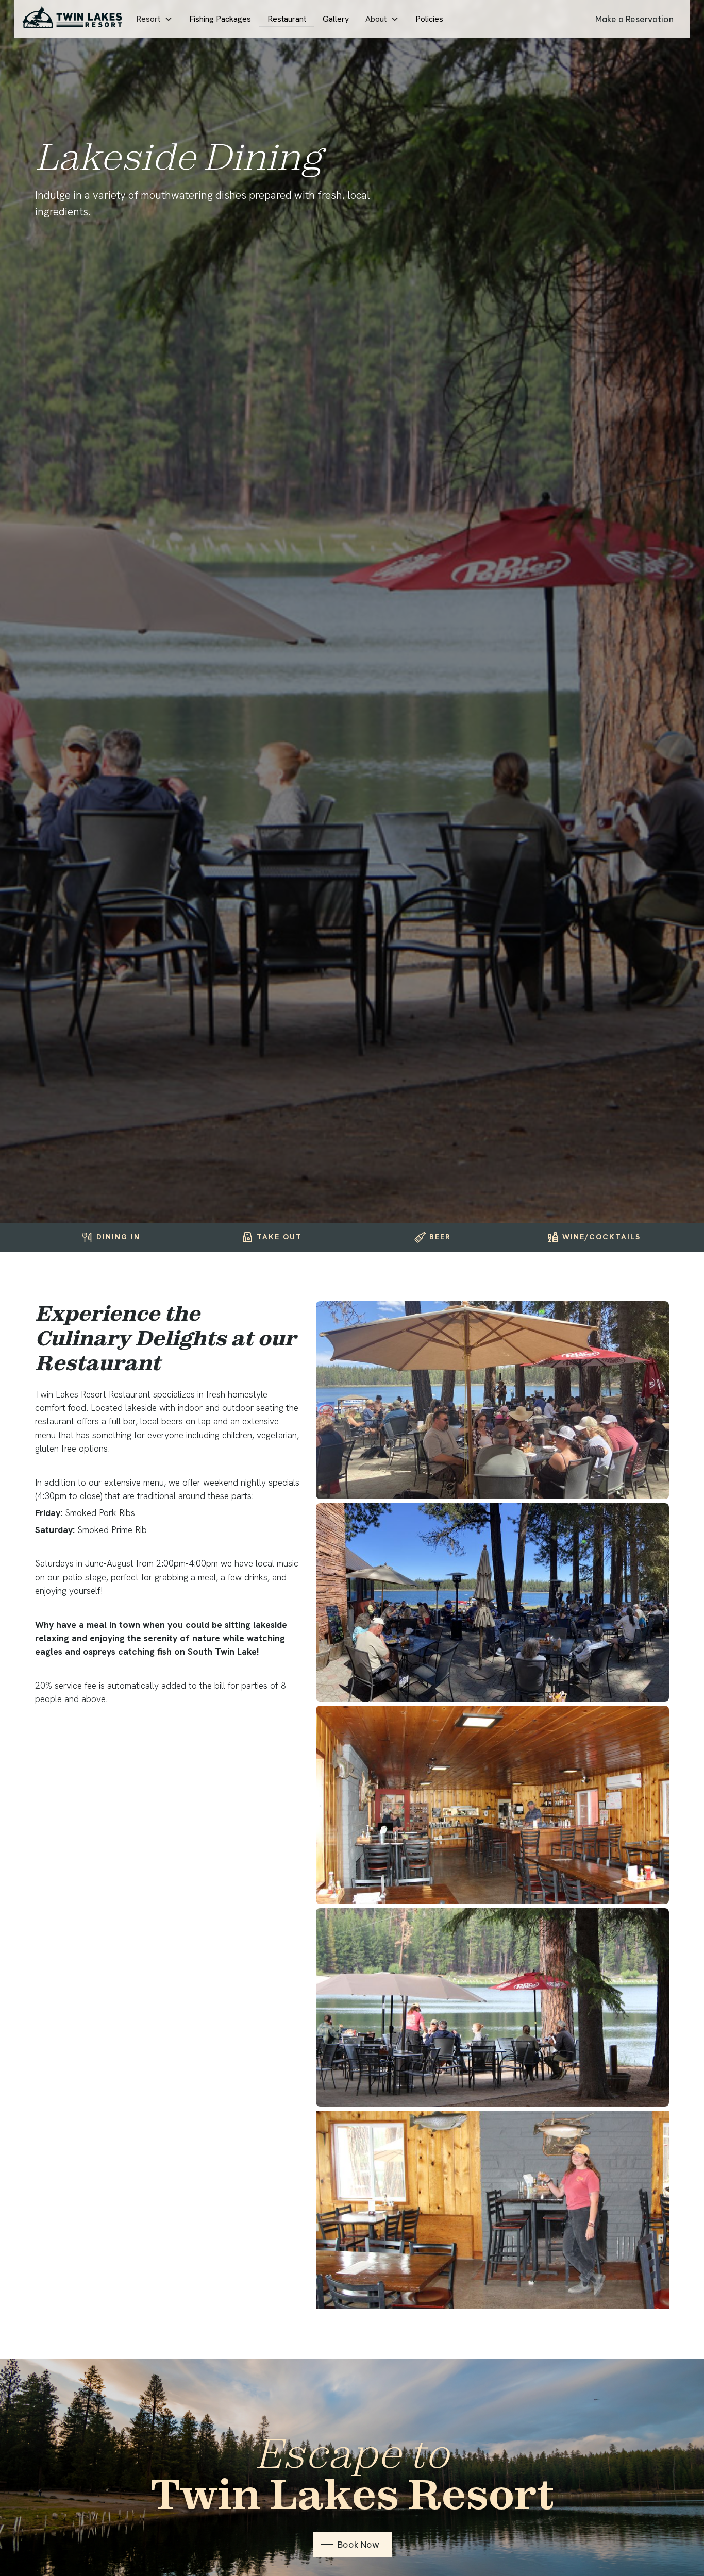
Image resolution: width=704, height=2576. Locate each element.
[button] (154, 19)
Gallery (336, 19)
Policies (429, 19)
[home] (72, 19)
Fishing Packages (220, 19)
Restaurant (287, 19)
